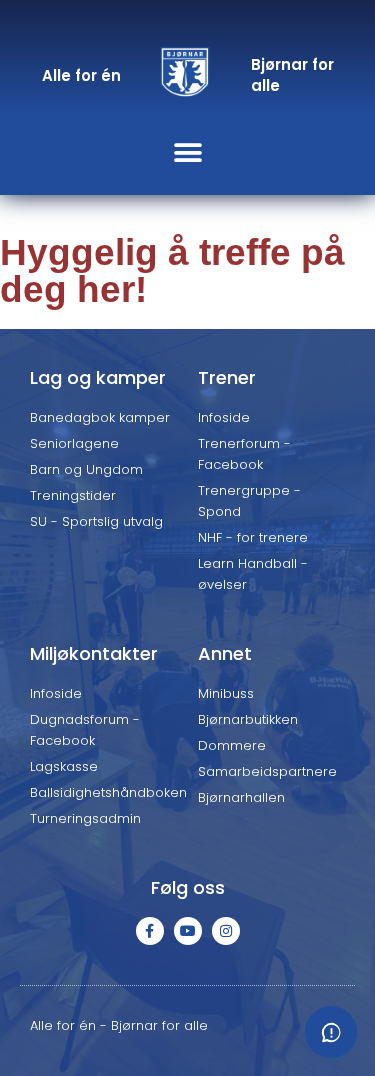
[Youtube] (188, 931)
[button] (187, 152)
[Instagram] (226, 931)
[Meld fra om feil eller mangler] (331, 1032)
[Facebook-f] (150, 931)
